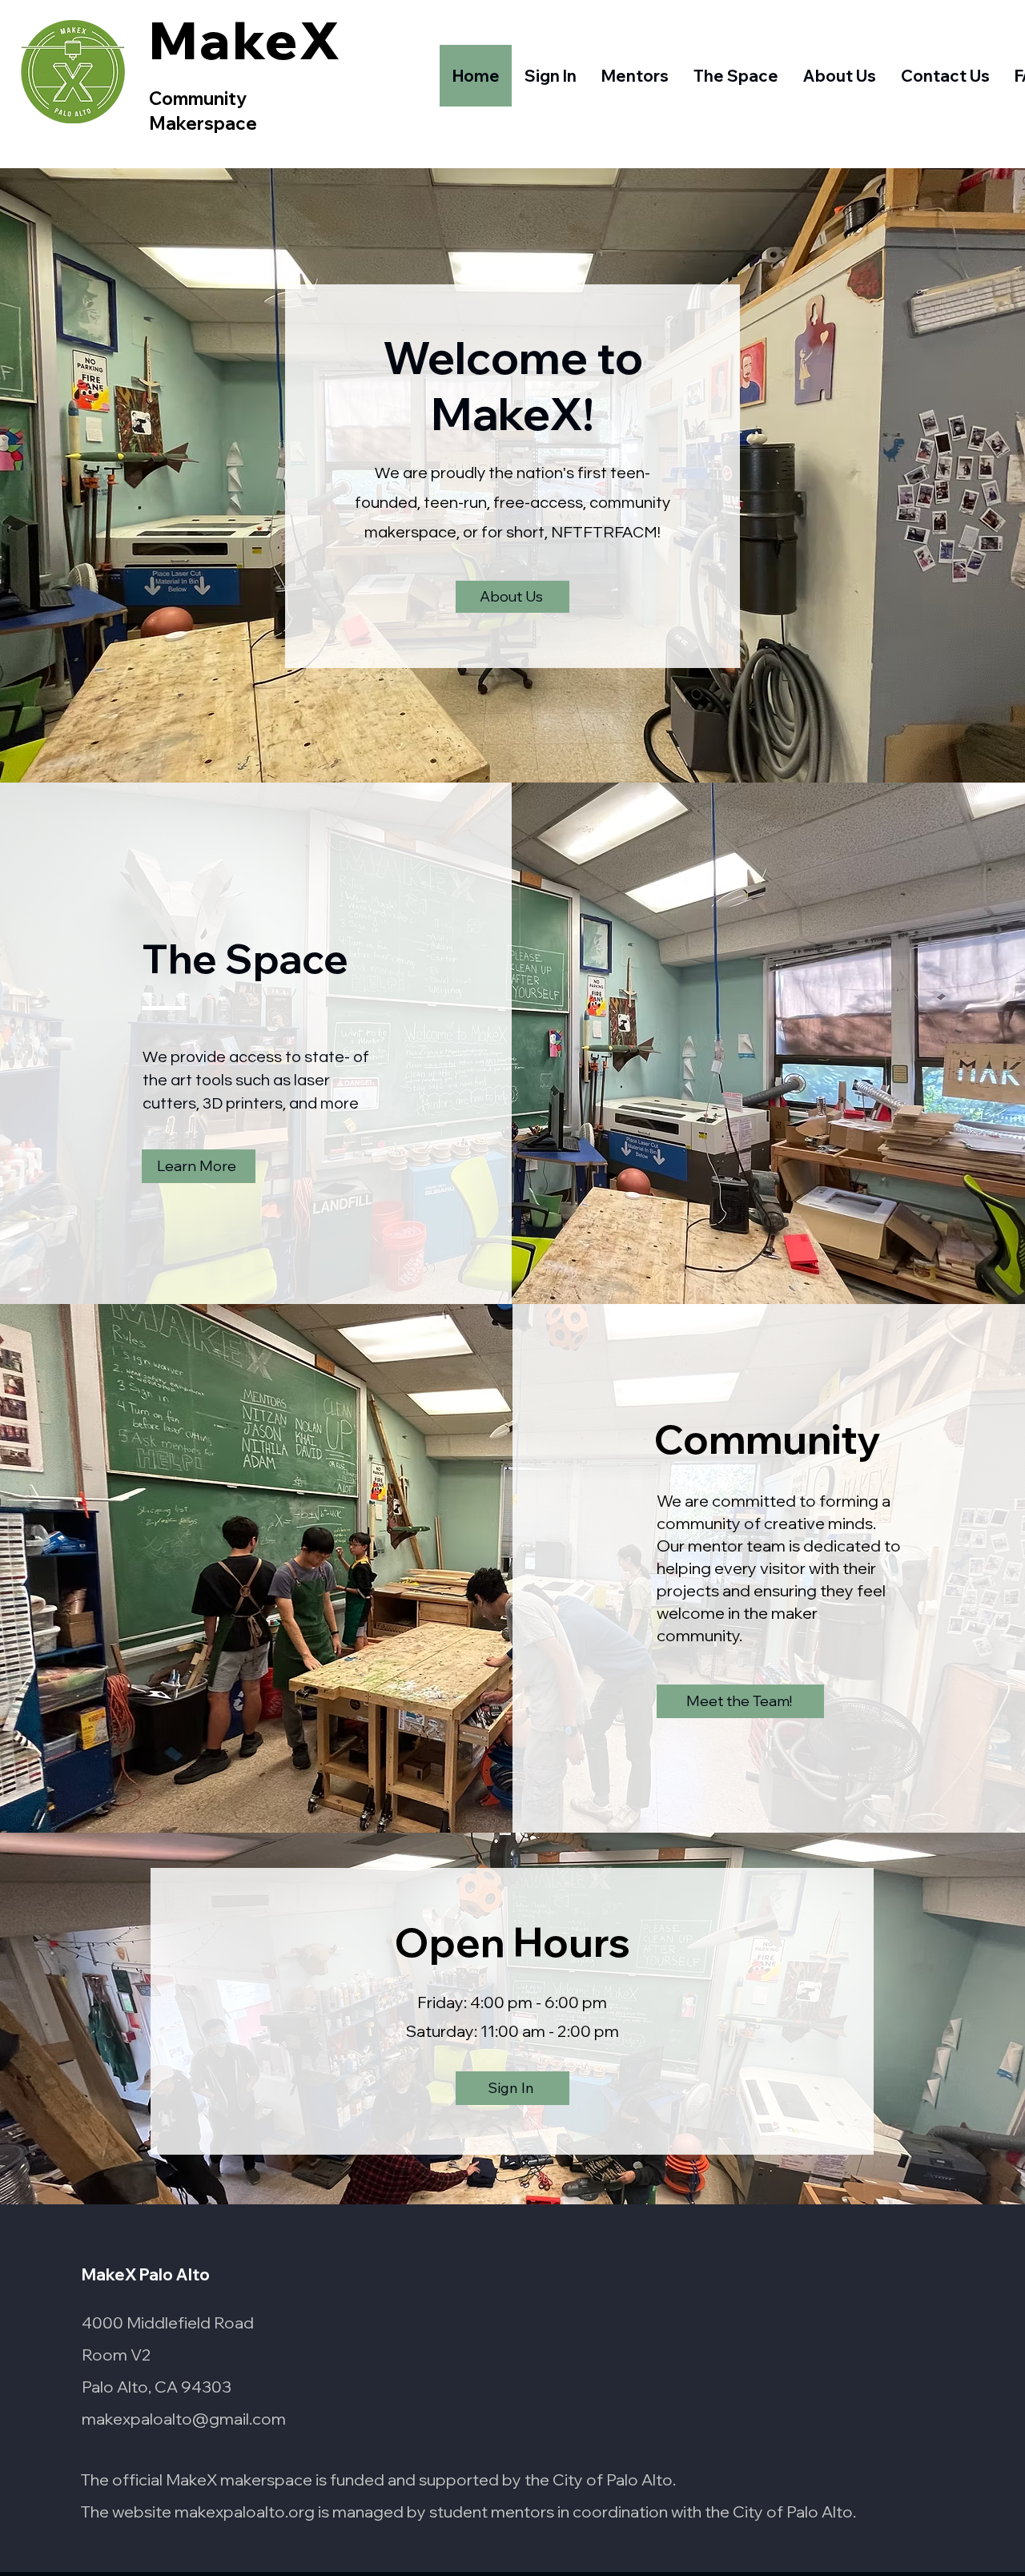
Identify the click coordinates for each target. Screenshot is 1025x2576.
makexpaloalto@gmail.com (184, 2419)
